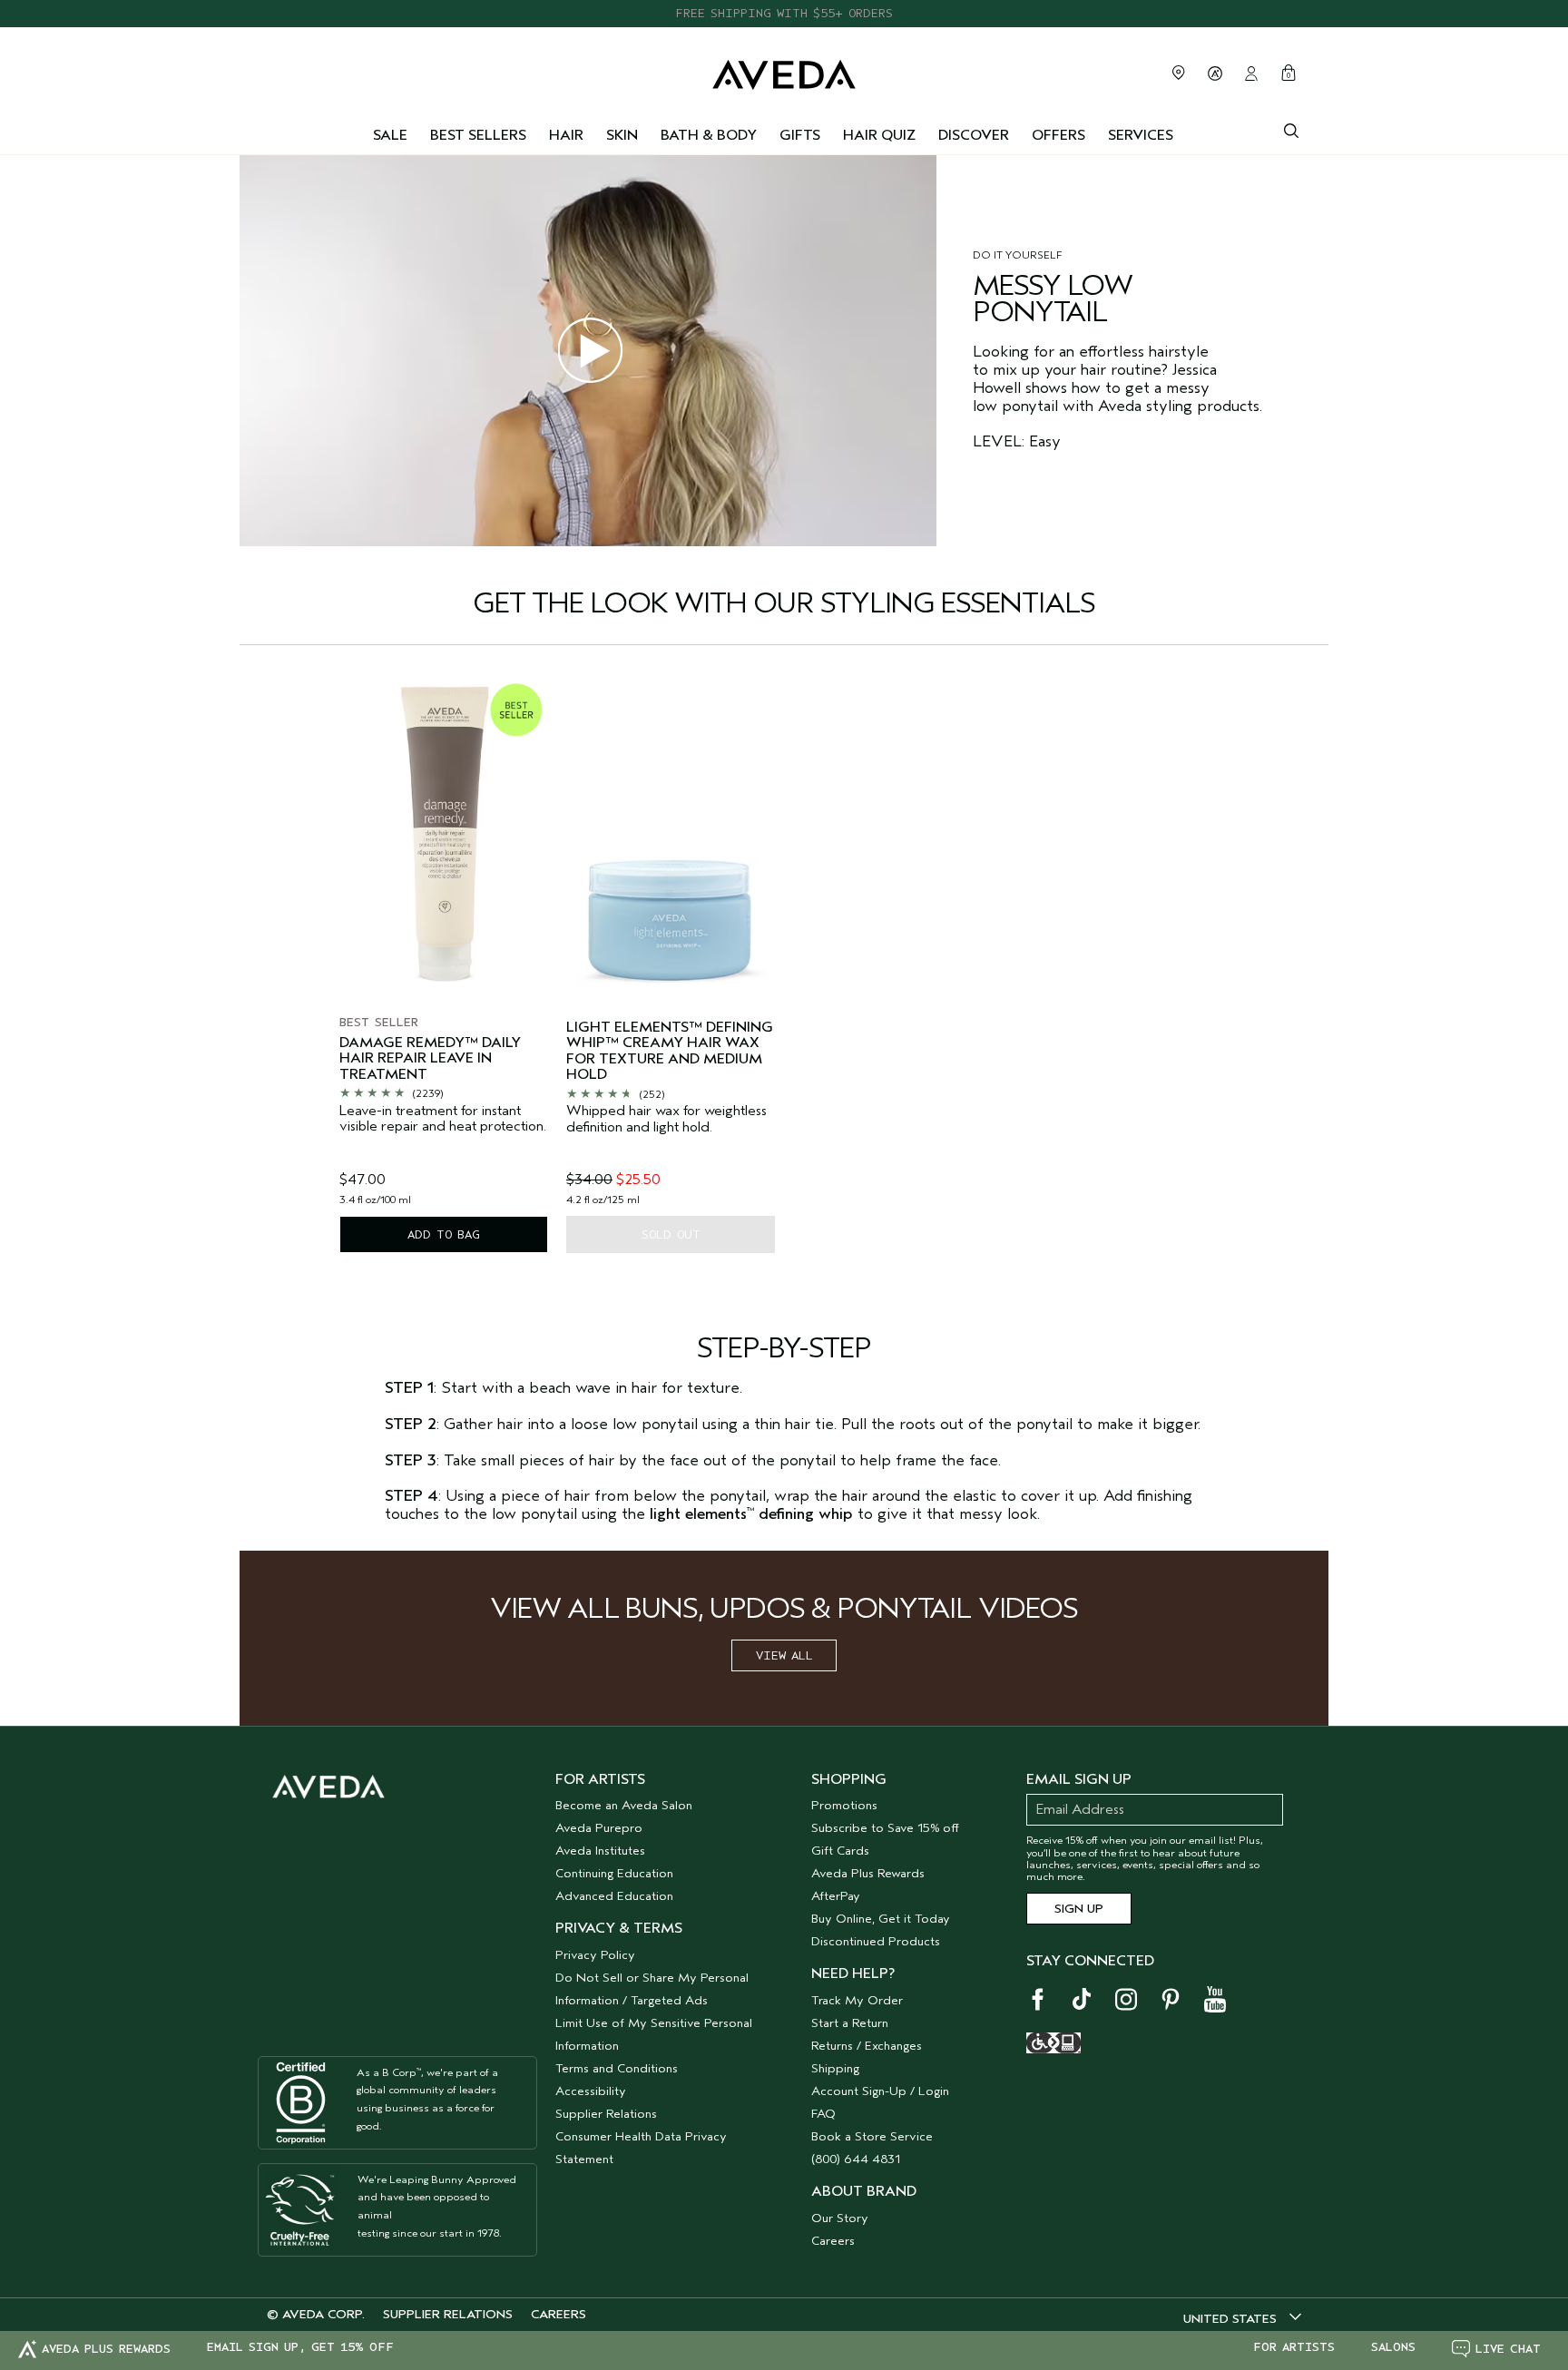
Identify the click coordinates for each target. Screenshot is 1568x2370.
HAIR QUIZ (879, 135)
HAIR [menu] (566, 135)
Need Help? (853, 1973)
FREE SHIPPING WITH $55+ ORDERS (784, 13)
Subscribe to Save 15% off (885, 1828)
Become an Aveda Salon (624, 1805)
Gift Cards (840, 1851)
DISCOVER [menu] (974, 135)
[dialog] (1291, 129)
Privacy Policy (595, 1955)
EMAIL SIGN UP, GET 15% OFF (300, 2347)
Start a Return (850, 2023)
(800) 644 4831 (856, 2159)
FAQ (823, 2114)
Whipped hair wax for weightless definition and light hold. (666, 1119)
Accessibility (591, 2091)
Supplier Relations (606, 2114)
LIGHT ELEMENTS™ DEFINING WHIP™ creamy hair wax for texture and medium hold (670, 1052)
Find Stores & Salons (1179, 73)
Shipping (835, 2068)
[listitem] (444, 964)
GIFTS (800, 135)
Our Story (840, 2218)
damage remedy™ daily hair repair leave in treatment (430, 1059)
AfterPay (836, 1896)
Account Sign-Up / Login (880, 2091)
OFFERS (1058, 135)
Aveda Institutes (600, 1851)
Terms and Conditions (617, 2068)
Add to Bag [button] (444, 1234)
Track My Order (857, 2000)
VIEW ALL (784, 1655)
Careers (833, 2241)
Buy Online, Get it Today (881, 1919)
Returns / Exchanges (867, 2046)
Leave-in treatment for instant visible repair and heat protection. (443, 1119)
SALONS (1393, 2347)
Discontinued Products (876, 1941)
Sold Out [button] (671, 1234)
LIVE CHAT (1508, 2349)
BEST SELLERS (478, 135)
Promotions (844, 1805)
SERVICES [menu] (1141, 135)
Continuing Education (614, 1873)
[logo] (784, 70)
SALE (390, 135)
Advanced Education (614, 1896)
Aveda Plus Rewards (868, 1873)
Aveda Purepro (599, 1828)
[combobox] (1242, 2318)
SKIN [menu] (622, 135)
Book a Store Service (872, 2136)
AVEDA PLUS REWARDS (106, 2349)
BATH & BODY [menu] (709, 135)
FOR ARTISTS (1294, 2347)
